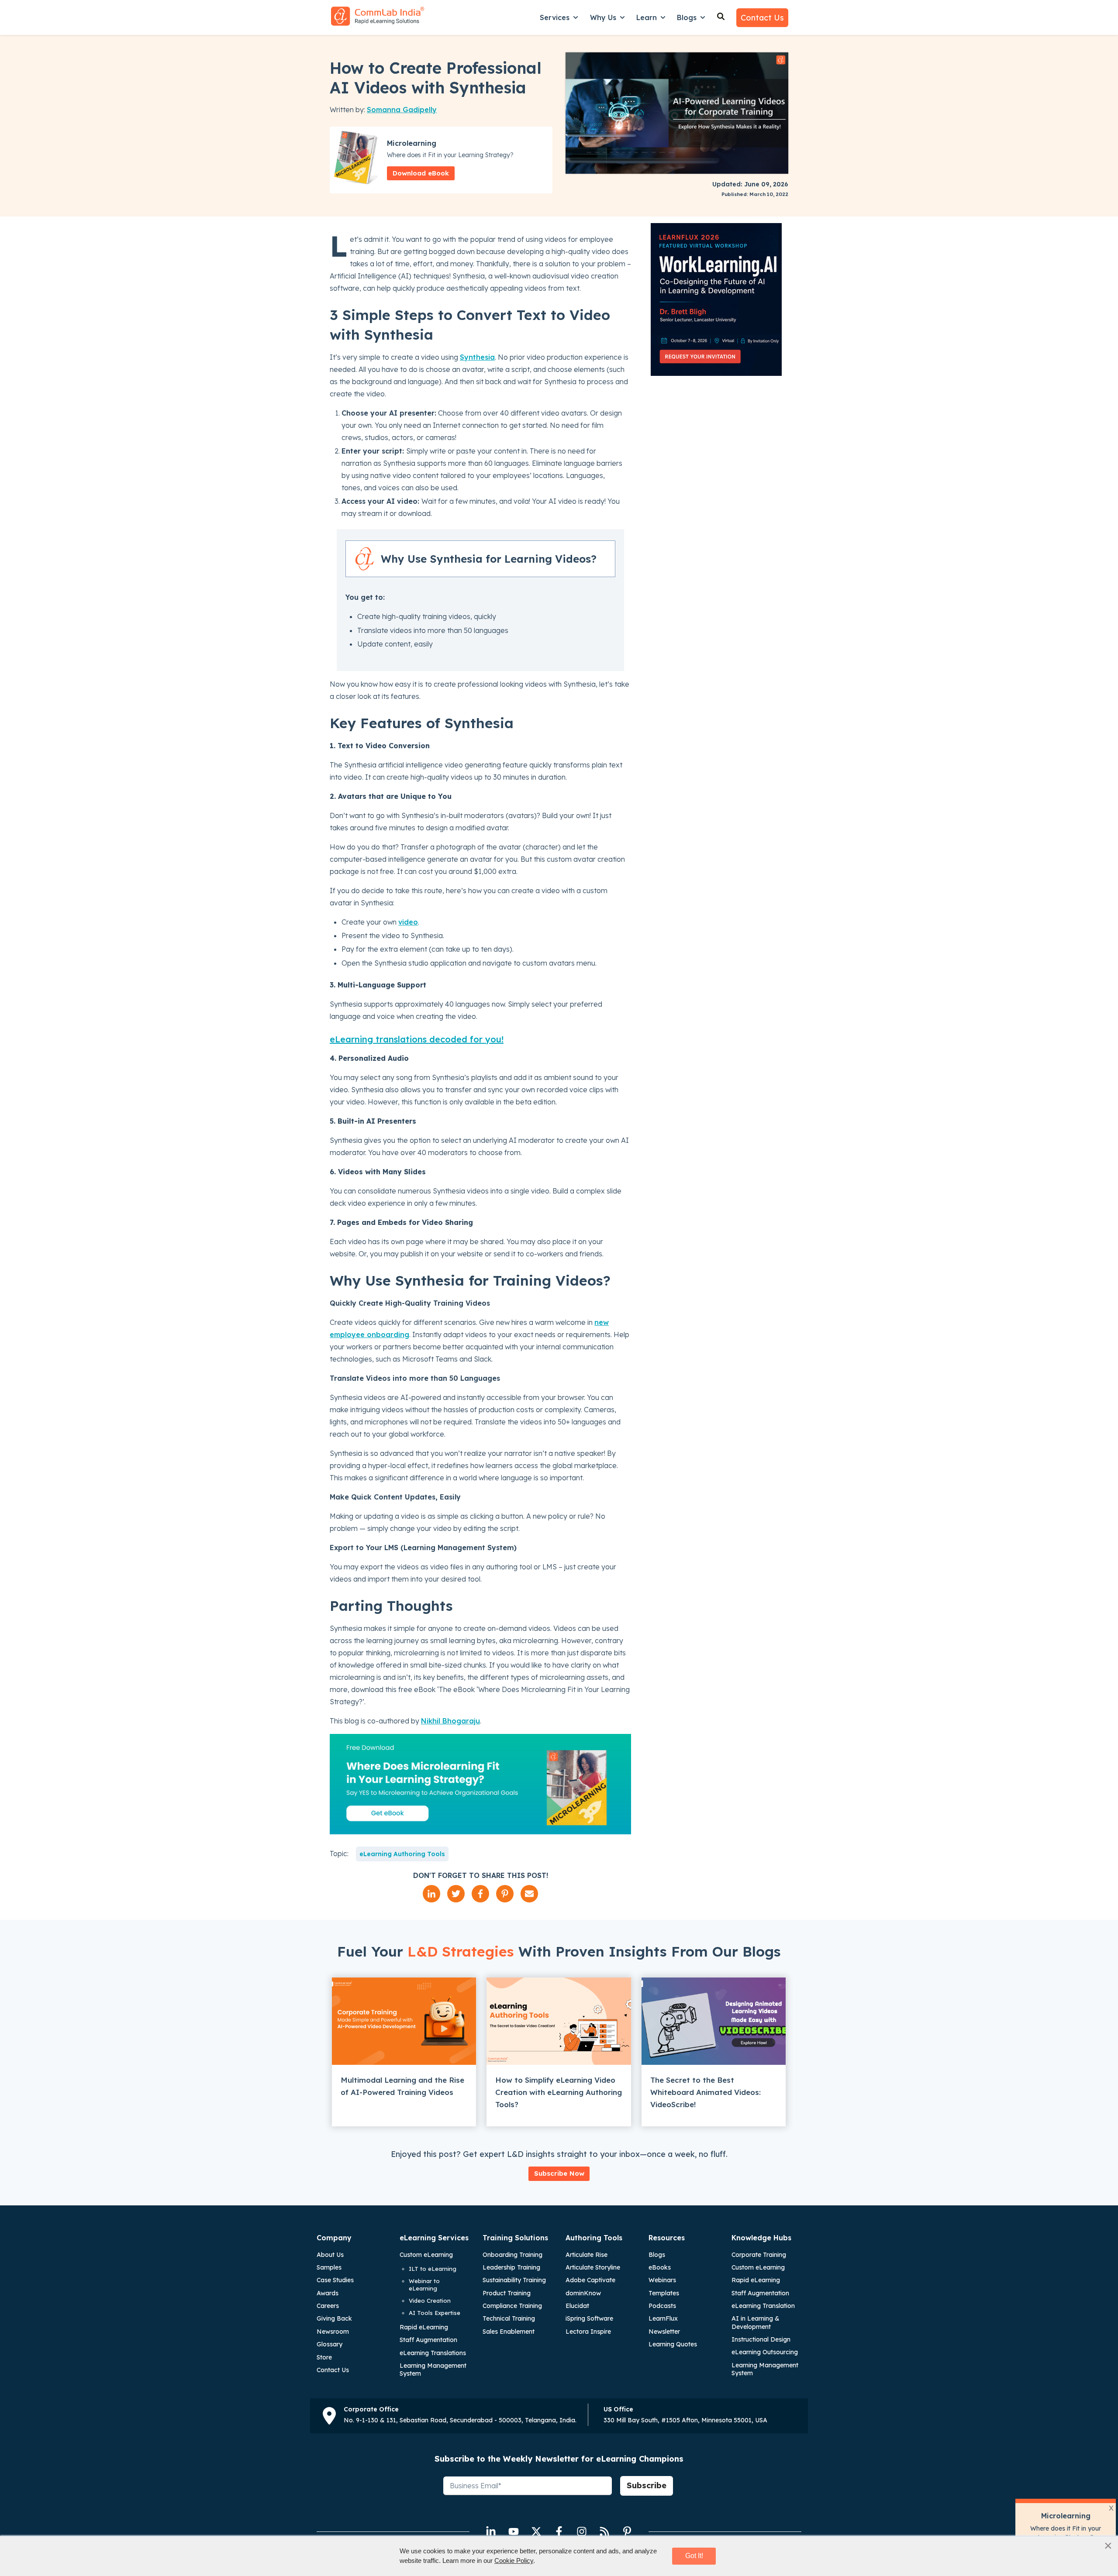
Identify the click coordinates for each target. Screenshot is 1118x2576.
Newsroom (333, 2332)
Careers (328, 2306)
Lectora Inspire (588, 2332)
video (408, 922)
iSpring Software (589, 2318)
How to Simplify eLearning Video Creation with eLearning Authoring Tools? (559, 2092)
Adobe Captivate (590, 2280)
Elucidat (577, 2306)
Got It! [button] (694, 2556)
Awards (328, 2293)
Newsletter (664, 2332)
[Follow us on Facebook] (559, 2531)
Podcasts (662, 2306)
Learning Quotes (673, 2344)
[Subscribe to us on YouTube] (514, 2531)
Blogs (687, 17)
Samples (329, 2267)
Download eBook (421, 173)
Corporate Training (759, 2255)
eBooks (660, 2267)
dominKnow (583, 2293)
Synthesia (477, 357)
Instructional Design (761, 2339)
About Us (330, 2255)
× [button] (1108, 2545)
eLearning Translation (763, 2306)
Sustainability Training (514, 2280)
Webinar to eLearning (424, 2285)
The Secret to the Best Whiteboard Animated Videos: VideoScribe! (706, 2092)
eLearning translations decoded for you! (417, 1039)
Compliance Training (512, 2306)
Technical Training (509, 2318)
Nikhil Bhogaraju (450, 1721)
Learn (647, 17)
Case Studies (335, 2280)
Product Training (507, 2293)
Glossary (330, 2344)
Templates (664, 2293)
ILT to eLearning (433, 2269)
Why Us (603, 17)
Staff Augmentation (428, 2340)
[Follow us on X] (536, 2531)
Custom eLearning (426, 2255)
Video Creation (430, 2301)
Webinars (662, 2280)
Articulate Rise (587, 2255)
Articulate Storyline (593, 2267)
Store (324, 2357)
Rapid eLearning (424, 2327)
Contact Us (762, 18)
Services (555, 17)
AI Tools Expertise (435, 2313)
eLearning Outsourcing (765, 2352)
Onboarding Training (512, 2255)
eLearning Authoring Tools (402, 1854)
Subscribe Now (559, 2173)
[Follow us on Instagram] (582, 2531)
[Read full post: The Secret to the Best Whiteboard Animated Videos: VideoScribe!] (714, 2021)
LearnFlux (663, 2318)
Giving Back (334, 2318)
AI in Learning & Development (756, 2322)
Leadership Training (511, 2267)
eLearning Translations (433, 2353)
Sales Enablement (509, 2332)
